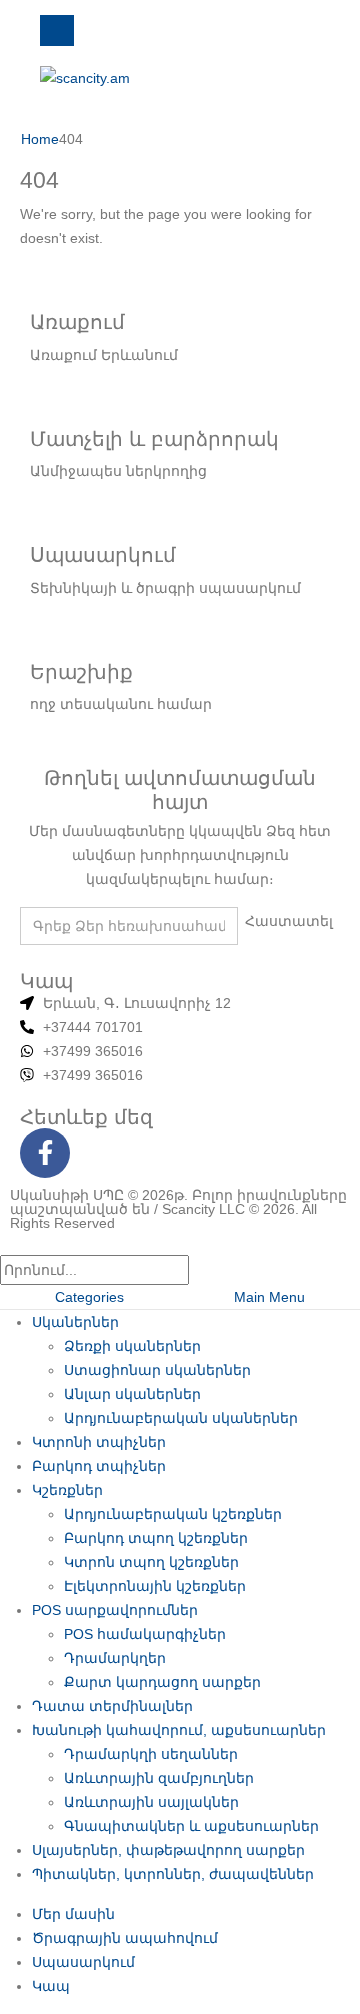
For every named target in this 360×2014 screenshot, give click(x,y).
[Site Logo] (85, 76)
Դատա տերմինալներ (112, 1706)
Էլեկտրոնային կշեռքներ (155, 1586)
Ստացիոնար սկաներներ (157, 1370)
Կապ (51, 1986)
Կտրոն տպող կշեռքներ (151, 1562)
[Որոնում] (208, 1271)
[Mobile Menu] (57, 30)
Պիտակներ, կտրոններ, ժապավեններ (173, 1874)
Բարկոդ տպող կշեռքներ (156, 1538)
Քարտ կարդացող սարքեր (162, 1682)
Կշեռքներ (67, 1490)
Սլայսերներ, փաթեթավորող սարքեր (168, 1850)
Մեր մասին (73, 1914)
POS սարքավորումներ (115, 1610)
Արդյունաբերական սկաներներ (181, 1418)
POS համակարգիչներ (145, 1634)
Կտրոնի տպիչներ (99, 1442)
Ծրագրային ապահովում (125, 1938)
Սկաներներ (75, 1322)
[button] (12, 1242)
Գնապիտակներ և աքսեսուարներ (191, 1826)
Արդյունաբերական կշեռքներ (173, 1514)
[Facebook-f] (45, 1153)
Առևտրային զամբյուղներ (159, 1778)
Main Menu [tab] (269, 1297)
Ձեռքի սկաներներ (132, 1346)
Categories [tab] (89, 1297)
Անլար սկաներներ (132, 1394)
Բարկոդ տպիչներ (99, 1466)
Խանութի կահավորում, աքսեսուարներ (179, 1730)
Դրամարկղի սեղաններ (151, 1754)
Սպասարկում (83, 1962)
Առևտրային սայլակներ (151, 1802)
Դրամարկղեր (115, 1658)
